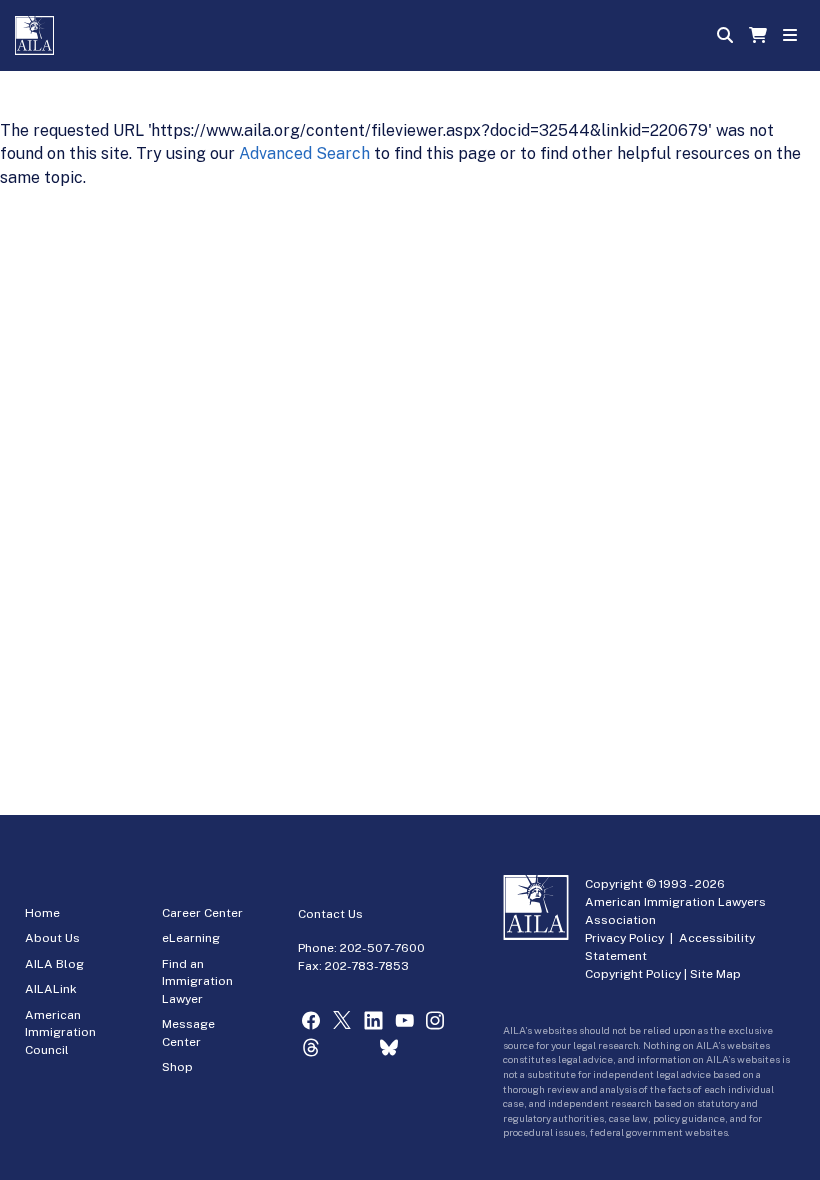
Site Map (715, 974)
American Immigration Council (60, 1032)
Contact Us (330, 914)
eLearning (191, 938)
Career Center (202, 913)
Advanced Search (304, 153)
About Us (52, 938)
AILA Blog (54, 964)
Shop (177, 1067)
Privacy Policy (624, 938)
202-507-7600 (382, 948)
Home (42, 913)
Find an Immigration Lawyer (197, 981)
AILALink (51, 989)
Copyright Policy (633, 974)
